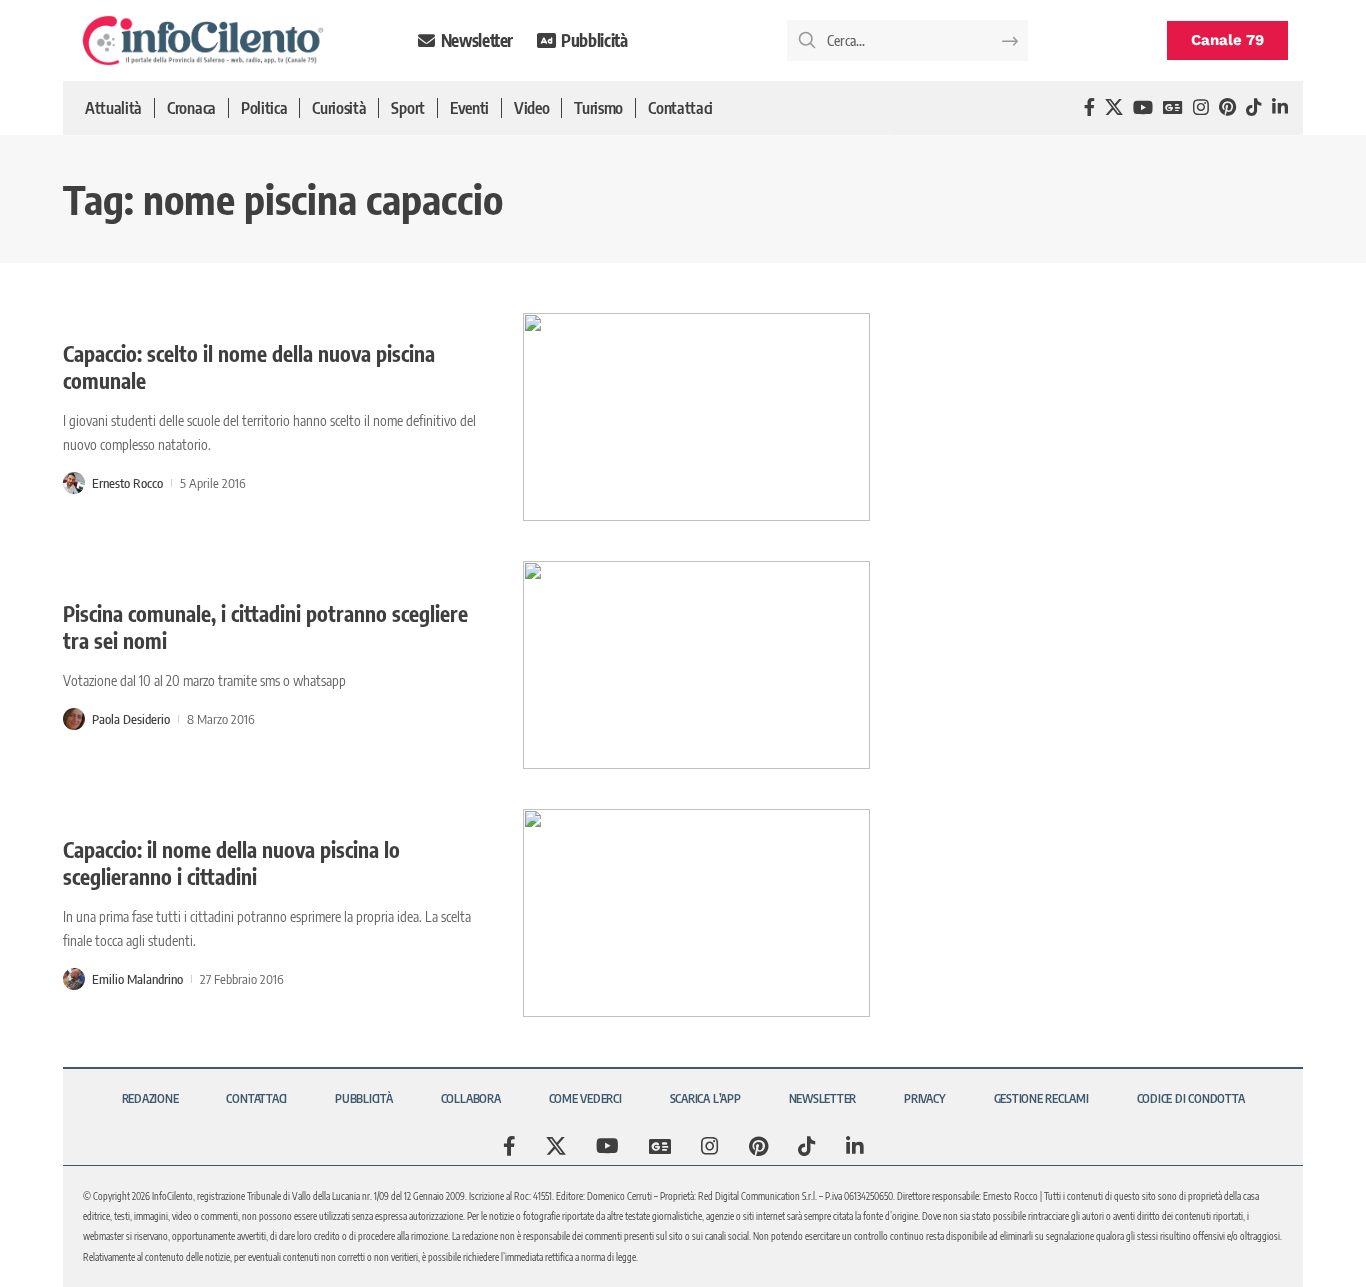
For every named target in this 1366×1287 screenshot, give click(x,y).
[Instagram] (1201, 107)
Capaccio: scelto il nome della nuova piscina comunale (249, 367)
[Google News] (1173, 107)
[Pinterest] (1227, 107)
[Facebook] (1089, 107)
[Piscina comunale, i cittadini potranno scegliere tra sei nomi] (696, 665)
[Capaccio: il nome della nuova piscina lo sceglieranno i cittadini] (696, 913)
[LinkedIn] (1280, 107)
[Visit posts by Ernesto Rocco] (74, 483)
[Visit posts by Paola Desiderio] (74, 719)
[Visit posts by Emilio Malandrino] (74, 979)
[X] (1114, 107)
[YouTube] (1143, 107)
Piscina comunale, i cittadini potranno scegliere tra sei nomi (265, 627)
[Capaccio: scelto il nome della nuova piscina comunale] (696, 417)
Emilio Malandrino (137, 979)
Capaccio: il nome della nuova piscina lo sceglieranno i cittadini (231, 863)
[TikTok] (1254, 107)
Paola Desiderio (131, 719)
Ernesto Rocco (127, 483)
